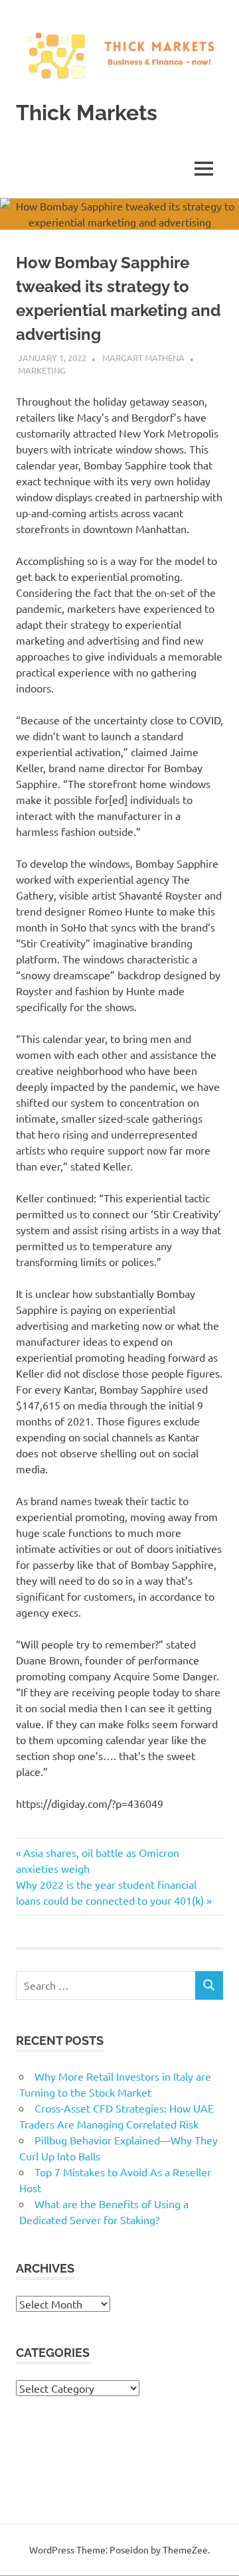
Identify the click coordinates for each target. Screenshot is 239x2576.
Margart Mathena (143, 358)
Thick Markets (87, 113)
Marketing (42, 370)
